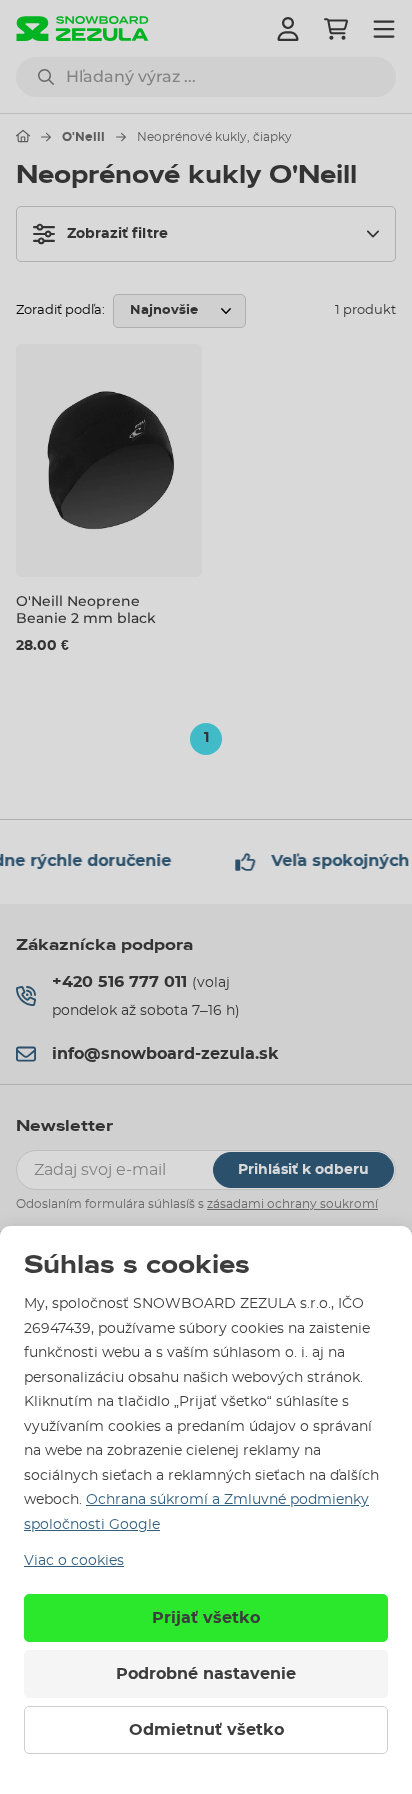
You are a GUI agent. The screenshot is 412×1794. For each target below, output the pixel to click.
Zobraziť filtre (117, 234)
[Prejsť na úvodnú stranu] (23, 136)
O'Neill (83, 137)
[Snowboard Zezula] (82, 28)
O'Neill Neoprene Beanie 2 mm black (86, 609)
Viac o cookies (74, 1561)
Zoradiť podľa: (60, 310)
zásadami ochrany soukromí (292, 1204)
